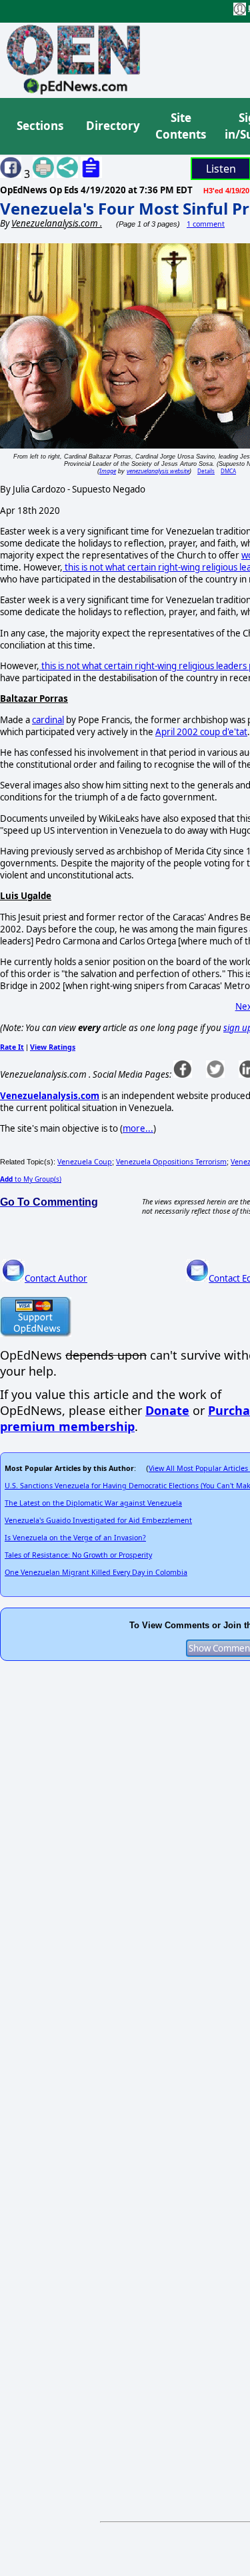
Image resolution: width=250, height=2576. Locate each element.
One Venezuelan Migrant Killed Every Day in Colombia (96, 1572)
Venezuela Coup (85, 1162)
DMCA (228, 471)
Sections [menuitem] (40, 126)
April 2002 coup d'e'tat (201, 732)
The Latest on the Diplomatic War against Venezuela (93, 1503)
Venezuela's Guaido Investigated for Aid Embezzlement (98, 1520)
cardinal (48, 720)
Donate (167, 1410)
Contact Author (56, 1278)
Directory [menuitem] (112, 126)
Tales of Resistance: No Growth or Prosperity (78, 1555)
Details (206, 471)
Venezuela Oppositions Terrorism (171, 1162)
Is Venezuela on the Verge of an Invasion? (75, 1538)
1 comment (206, 224)
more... (138, 1128)
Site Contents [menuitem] (181, 126)
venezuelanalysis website (158, 471)
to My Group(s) (31, 1179)
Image (108, 471)
